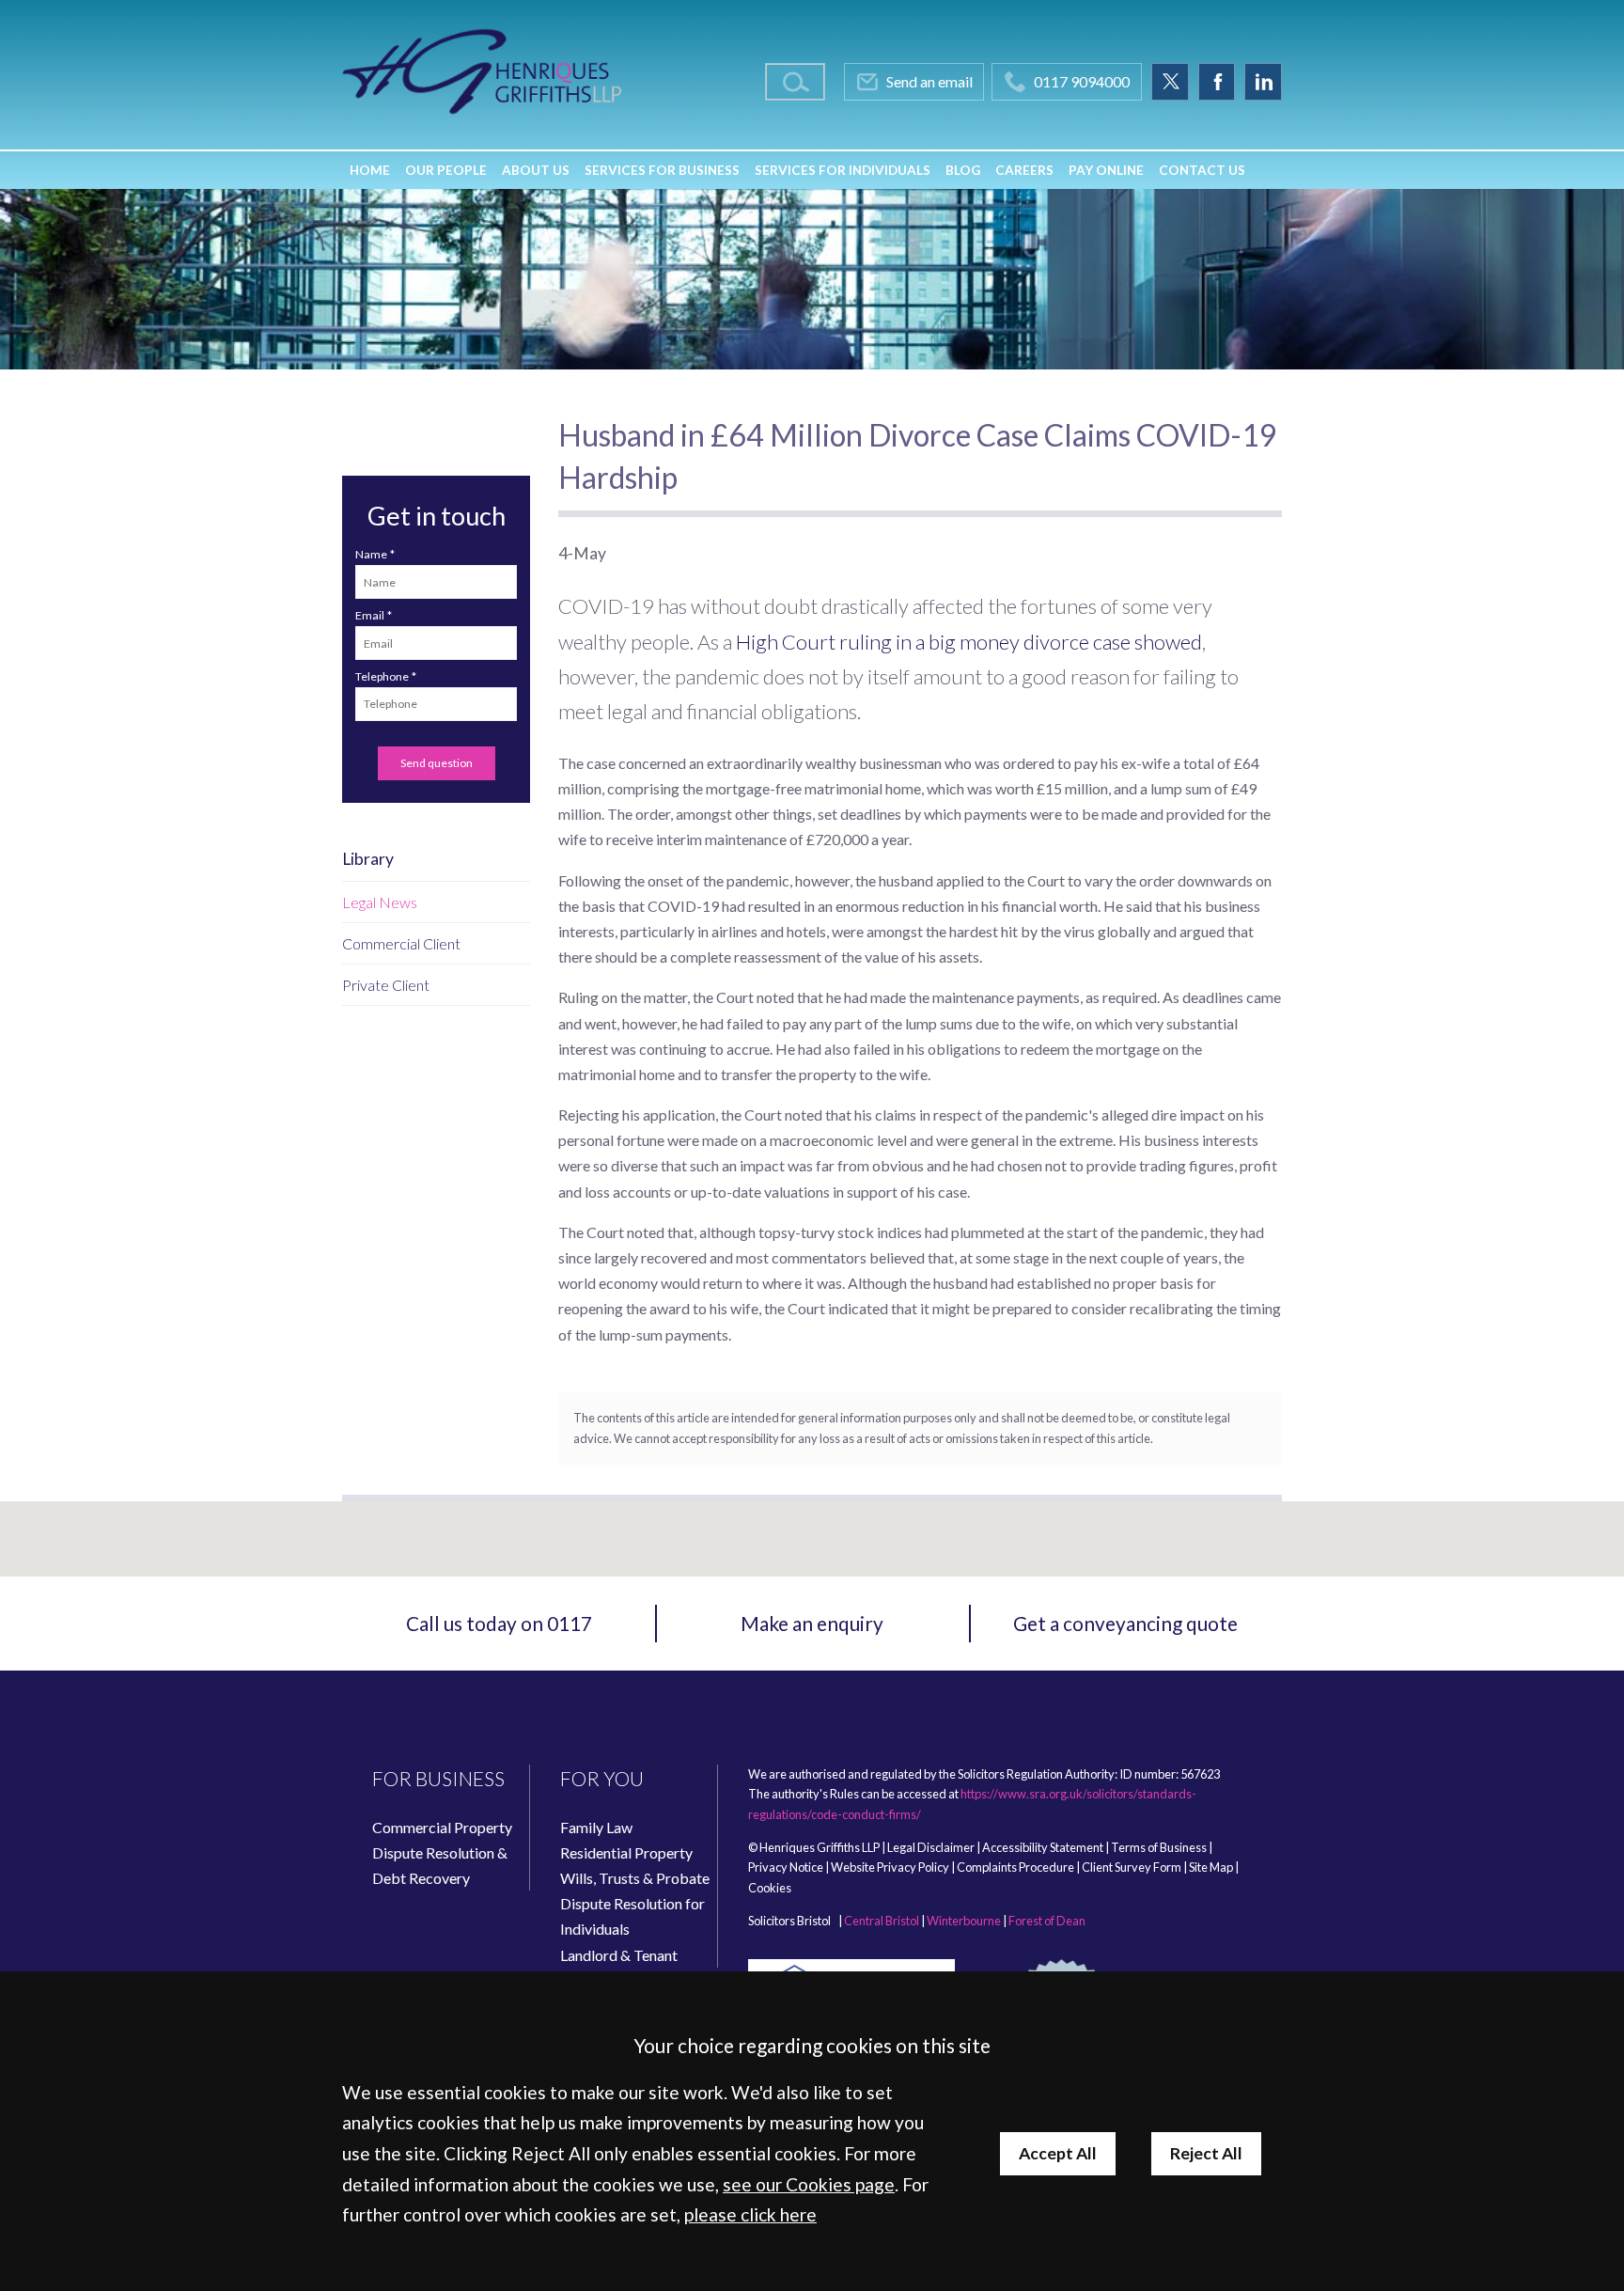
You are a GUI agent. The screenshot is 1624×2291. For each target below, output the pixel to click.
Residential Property (626, 1852)
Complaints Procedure (1015, 1867)
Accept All (1058, 2153)
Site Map (1211, 1867)
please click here (750, 2214)
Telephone (382, 676)
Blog (963, 170)
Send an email (929, 81)
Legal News (380, 902)
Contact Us (1202, 170)
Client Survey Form (1132, 1867)
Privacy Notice (786, 1867)
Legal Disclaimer (931, 1847)
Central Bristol (882, 1921)
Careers (1024, 170)
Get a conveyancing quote (1125, 1623)
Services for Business (662, 170)
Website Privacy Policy (890, 1867)
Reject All (1206, 2153)
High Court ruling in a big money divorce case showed (969, 642)
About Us (536, 170)
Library (368, 859)
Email (370, 615)
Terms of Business (1159, 1847)
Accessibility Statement (1043, 1847)
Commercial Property (442, 1827)
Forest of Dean (1047, 1921)
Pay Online (1106, 170)
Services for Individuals (843, 170)
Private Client (386, 985)
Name (371, 554)
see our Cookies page (809, 2184)
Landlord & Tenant (619, 1955)
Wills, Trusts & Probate (635, 1878)
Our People (446, 170)
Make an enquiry (812, 1623)
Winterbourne (964, 1921)
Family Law (596, 1827)
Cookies (770, 1888)
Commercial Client (401, 943)
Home (370, 170)
